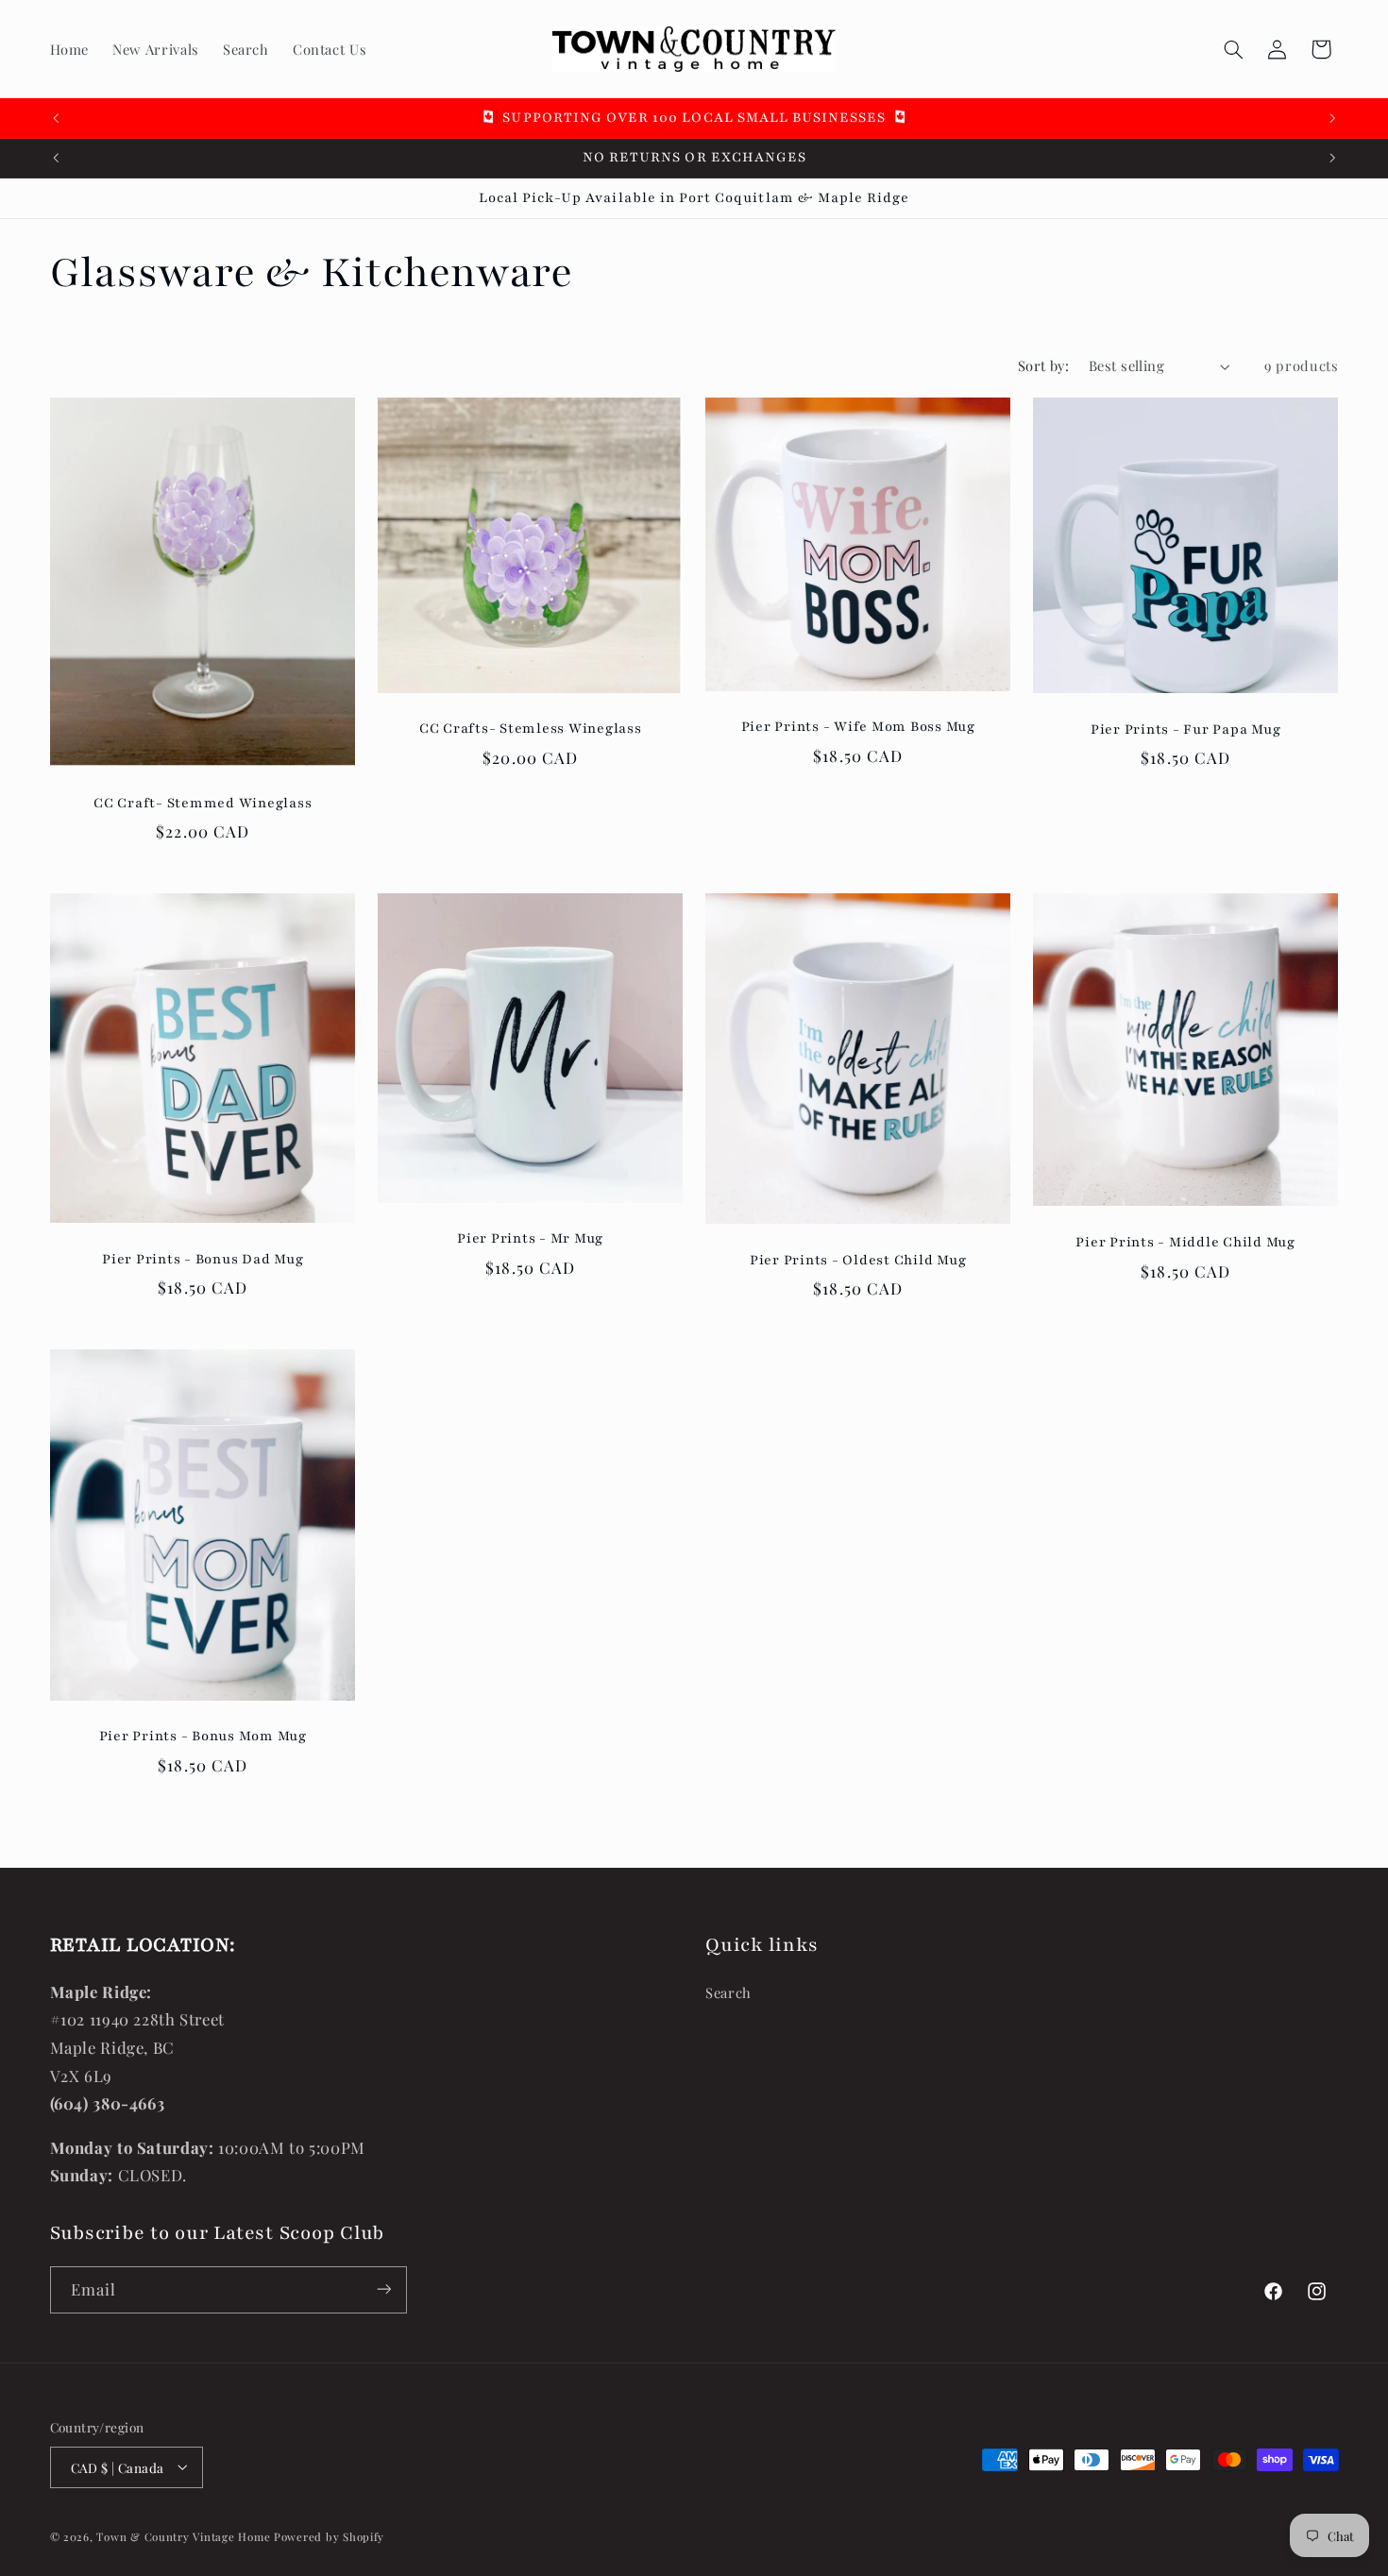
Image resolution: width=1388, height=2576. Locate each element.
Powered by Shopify (329, 2536)
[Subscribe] (383, 2289)
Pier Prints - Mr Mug (530, 1238)
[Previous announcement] (56, 118)
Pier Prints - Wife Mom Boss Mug (858, 727)
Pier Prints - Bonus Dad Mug (203, 1258)
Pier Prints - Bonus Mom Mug (202, 1736)
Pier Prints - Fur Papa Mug (1186, 729)
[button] (1233, 49)
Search (728, 1992)
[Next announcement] (1332, 118)
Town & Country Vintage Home (183, 2536)
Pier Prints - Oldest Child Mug (858, 1259)
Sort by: (1043, 365)
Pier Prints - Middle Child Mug (1186, 1241)
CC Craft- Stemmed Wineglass (203, 803)
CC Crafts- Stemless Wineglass (531, 729)
